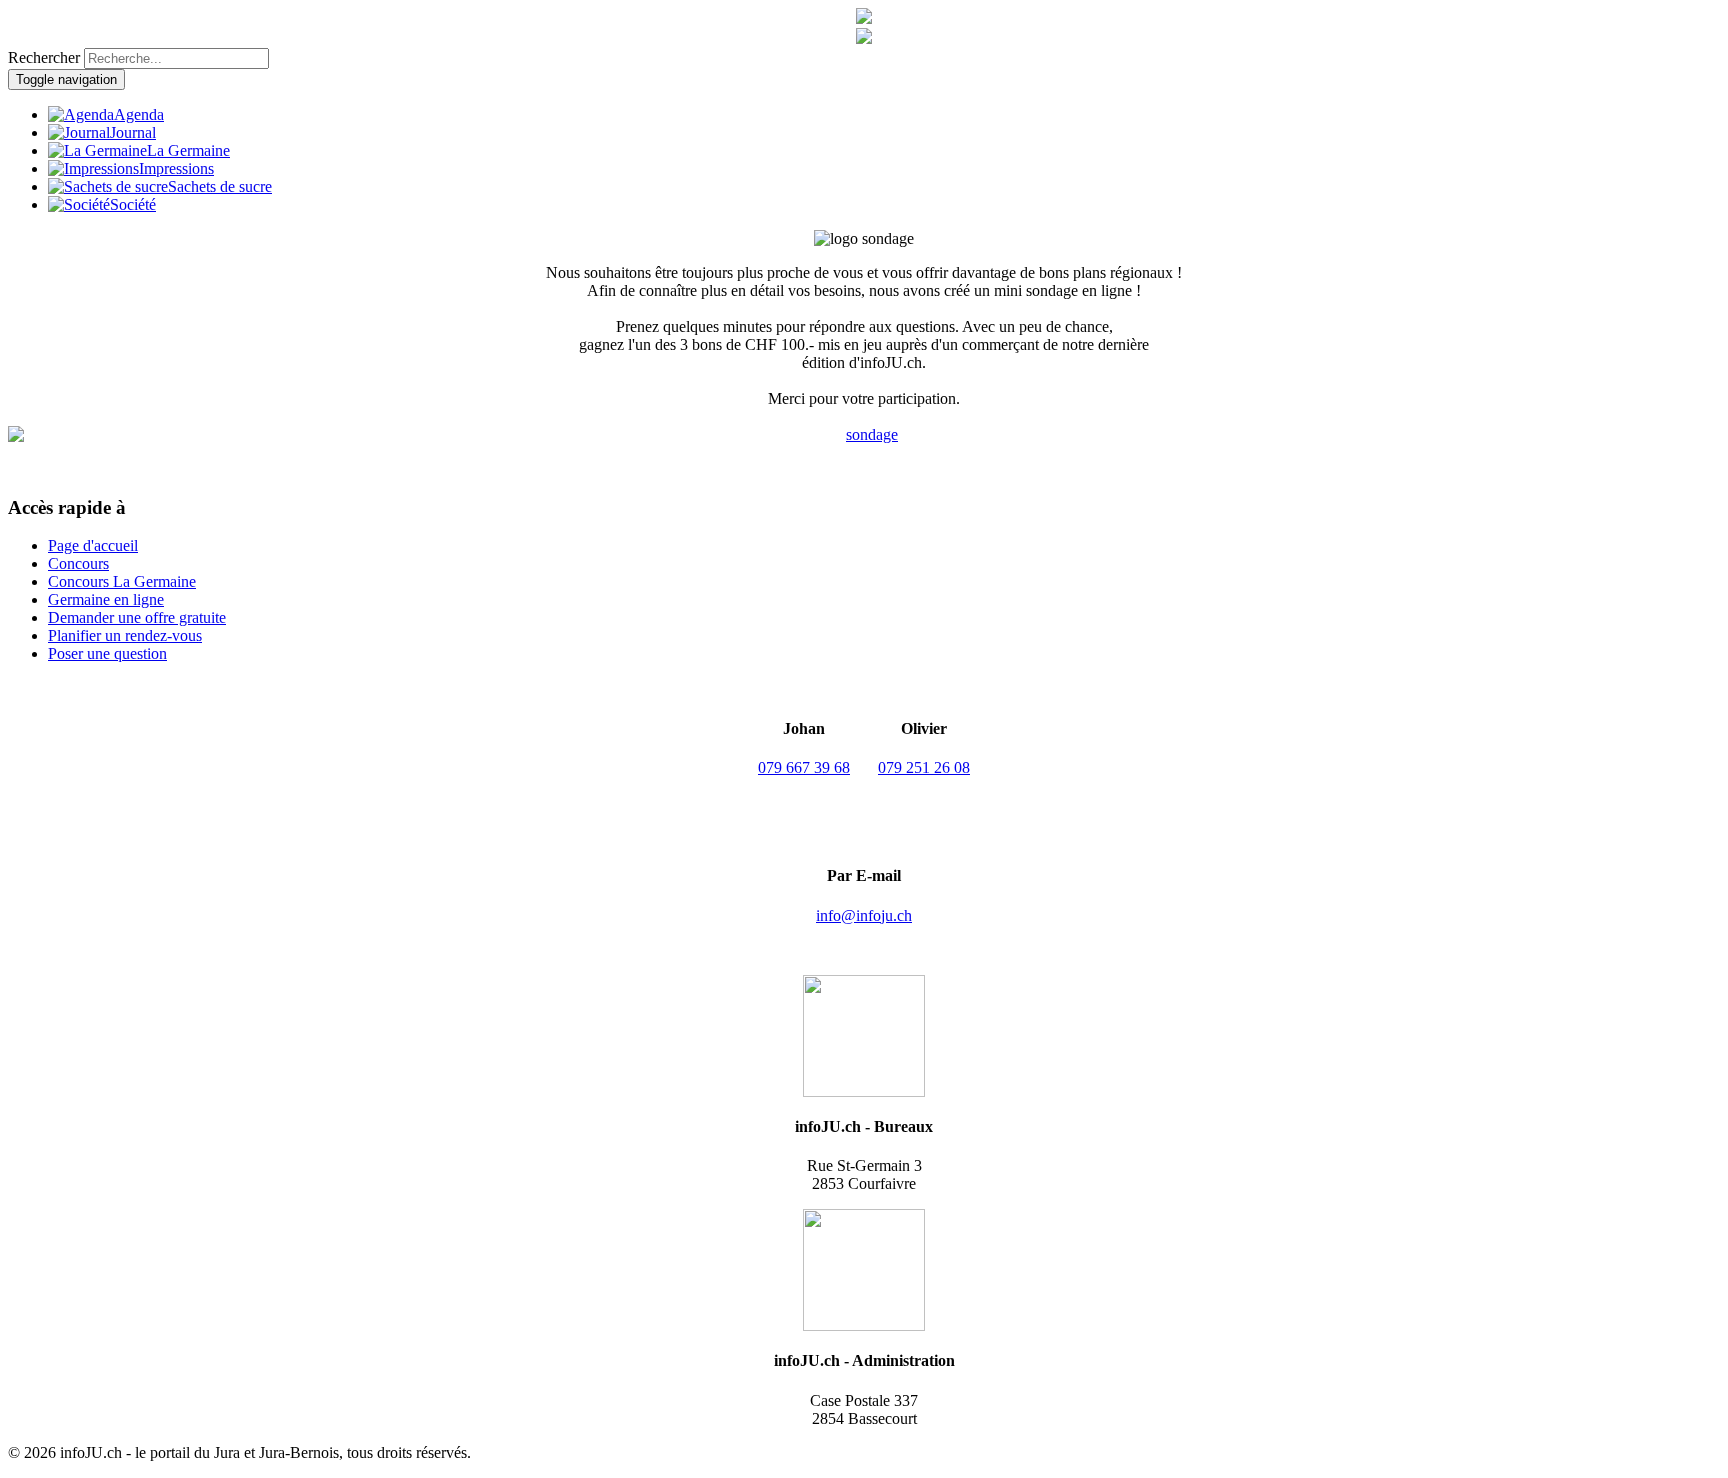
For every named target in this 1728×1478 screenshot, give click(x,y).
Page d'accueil (93, 545)
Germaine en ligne (106, 599)
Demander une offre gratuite (137, 617)
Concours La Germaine (122, 581)
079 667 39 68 (804, 767)
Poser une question (107, 653)
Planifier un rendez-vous (125, 635)
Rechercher (44, 57)
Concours (78, 563)
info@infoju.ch (864, 915)
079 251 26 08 (924, 767)
